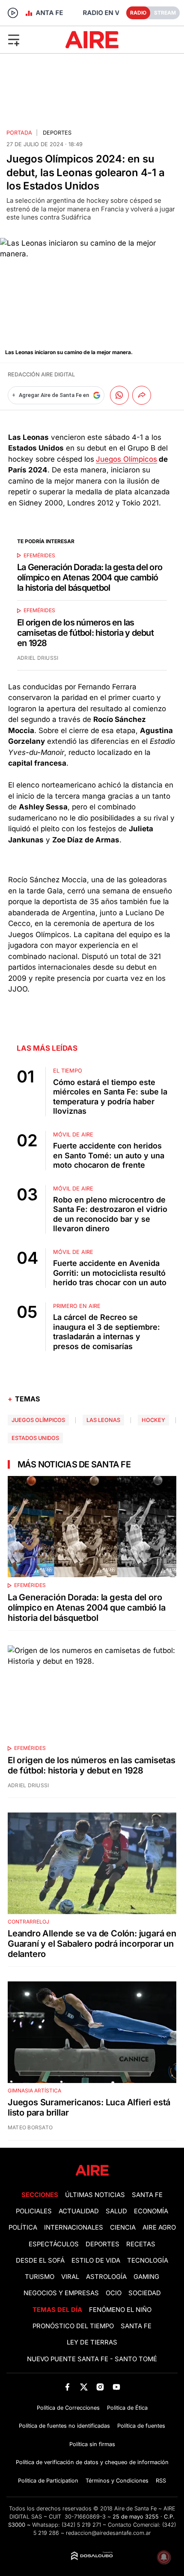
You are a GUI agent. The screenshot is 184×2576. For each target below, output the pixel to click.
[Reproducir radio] (13, 13)
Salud (116, 2211)
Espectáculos (54, 2244)
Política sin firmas (92, 2444)
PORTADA (19, 133)
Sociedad (145, 2293)
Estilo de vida (96, 2260)
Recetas (141, 2244)
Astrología (106, 2277)
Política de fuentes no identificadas (64, 2426)
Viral (70, 2277)
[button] (30, 39)
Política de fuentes (141, 2426)
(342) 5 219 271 (81, 2525)
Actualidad (79, 2211)
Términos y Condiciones (117, 2481)
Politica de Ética (127, 2408)
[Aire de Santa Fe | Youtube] (117, 2387)
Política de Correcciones (68, 2408)
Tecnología (148, 2260)
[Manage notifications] (164, 2557)
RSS (161, 2481)
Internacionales (74, 2227)
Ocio (114, 2293)
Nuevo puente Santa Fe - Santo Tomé (92, 2359)
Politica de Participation (48, 2481)
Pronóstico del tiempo (73, 2326)
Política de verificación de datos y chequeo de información (92, 2462)
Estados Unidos (35, 1438)
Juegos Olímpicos (126, 459)
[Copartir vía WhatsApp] (119, 395)
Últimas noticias (95, 2195)
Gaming (146, 2277)
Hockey (153, 1420)
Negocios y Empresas (61, 2293)
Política (23, 2227)
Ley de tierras (92, 2342)
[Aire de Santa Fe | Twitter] (84, 2387)
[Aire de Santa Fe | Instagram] (100, 2387)
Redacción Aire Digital (41, 374)
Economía (151, 2211)
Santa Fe (147, 2195)
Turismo (40, 2277)
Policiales (34, 2211)
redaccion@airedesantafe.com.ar (108, 2533)
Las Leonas (103, 1420)
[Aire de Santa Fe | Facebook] (67, 2387)
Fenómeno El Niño (120, 2310)
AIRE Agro (159, 2227)
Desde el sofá (40, 2260)
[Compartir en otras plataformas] (142, 395)
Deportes (57, 133)
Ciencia (123, 2227)
